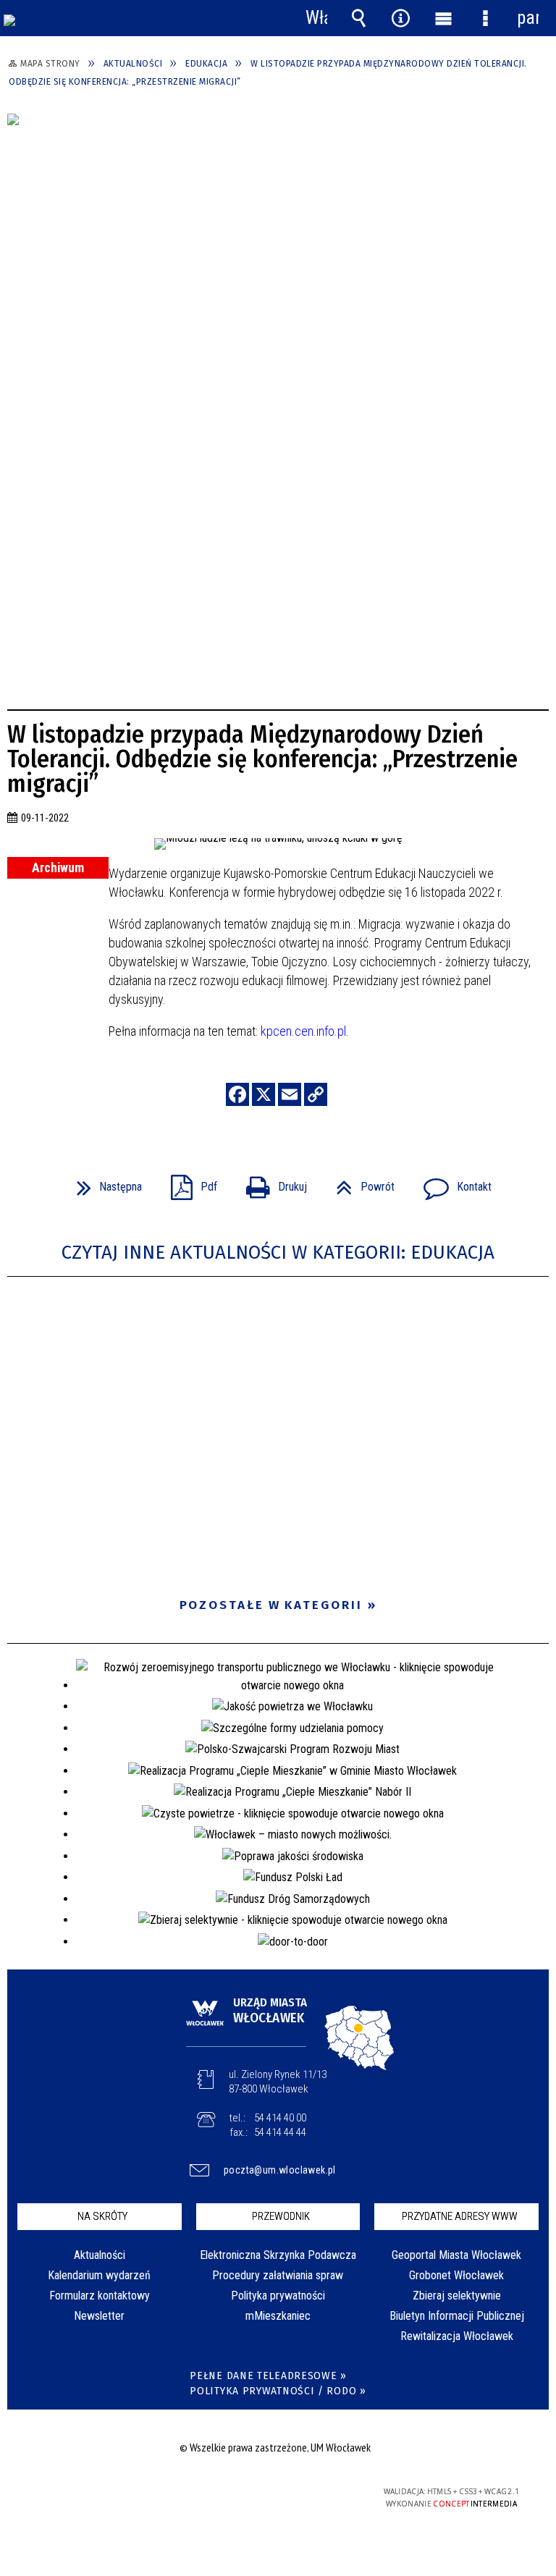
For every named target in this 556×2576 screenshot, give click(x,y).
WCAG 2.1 (312, 2492)
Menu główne (443, 18)
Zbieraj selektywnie (457, 2296)
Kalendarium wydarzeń (99, 2275)
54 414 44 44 (280, 2132)
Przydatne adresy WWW (460, 2216)
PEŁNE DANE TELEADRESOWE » (268, 2376)
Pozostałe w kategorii (271, 1605)
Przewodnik (281, 2216)
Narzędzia (401, 18)
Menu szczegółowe (485, 18)
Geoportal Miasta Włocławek (456, 2255)
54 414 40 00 (280, 2118)
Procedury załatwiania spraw (278, 2275)
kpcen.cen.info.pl (303, 1031)
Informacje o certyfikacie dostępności (94, 2494)
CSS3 (266, 2492)
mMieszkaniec (278, 2316)
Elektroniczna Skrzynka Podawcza (278, 2255)
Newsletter (99, 2316)
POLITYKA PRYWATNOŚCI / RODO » (278, 2391)
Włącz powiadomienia (316, 18)
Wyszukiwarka (358, 18)
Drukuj (271, 1182)
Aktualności (100, 2255)
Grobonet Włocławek (456, 2275)
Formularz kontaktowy (100, 2296)
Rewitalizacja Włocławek (457, 2336)
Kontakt (452, 1182)
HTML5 (245, 2492)
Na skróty (102, 2216)
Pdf (188, 1182)
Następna (104, 1182)
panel (528, 18)
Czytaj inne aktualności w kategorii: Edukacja (278, 1253)
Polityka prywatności (278, 2296)
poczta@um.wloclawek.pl (280, 2170)
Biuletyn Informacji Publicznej (457, 2316)
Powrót (359, 1182)
